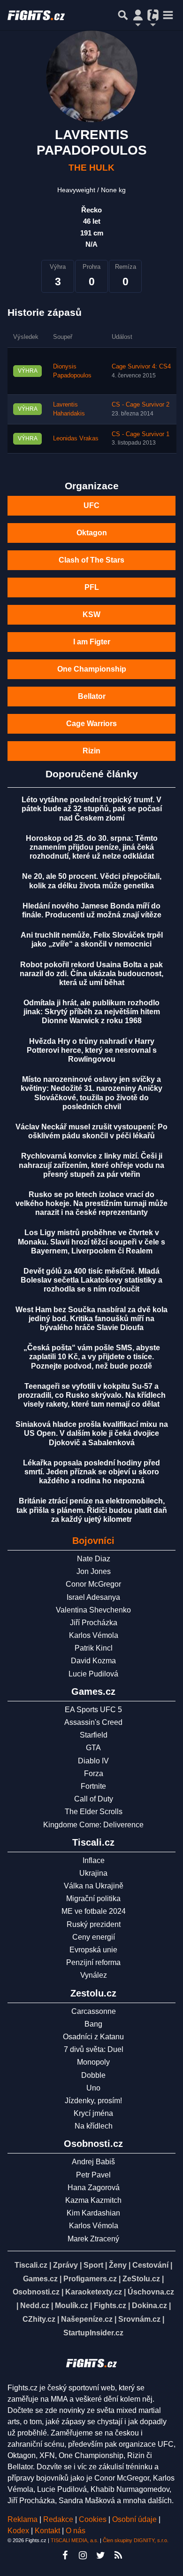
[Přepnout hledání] (123, 15)
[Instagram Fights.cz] (83, 2555)
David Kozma (93, 1661)
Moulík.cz (72, 2306)
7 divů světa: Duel (94, 2049)
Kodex (19, 2531)
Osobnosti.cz (36, 2292)
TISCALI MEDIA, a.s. (75, 2540)
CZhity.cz (39, 2319)
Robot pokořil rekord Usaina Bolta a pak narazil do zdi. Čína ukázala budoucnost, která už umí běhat (91, 974)
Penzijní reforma (93, 1962)
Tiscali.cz (31, 2265)
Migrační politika (93, 1899)
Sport (93, 2265)
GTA (93, 1748)
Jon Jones (94, 1571)
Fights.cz (110, 2306)
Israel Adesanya (93, 1597)
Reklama (23, 2519)
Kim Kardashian (93, 2213)
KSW (91, 615)
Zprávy (65, 2265)
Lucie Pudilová (93, 1674)
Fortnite (93, 1786)
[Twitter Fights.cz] (100, 2555)
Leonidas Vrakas (76, 438)
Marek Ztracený (93, 2239)
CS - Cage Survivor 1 (141, 434)
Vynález (94, 1975)
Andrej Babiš (93, 2162)
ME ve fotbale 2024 (94, 1911)
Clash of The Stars (91, 560)
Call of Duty (94, 1799)
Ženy (118, 2265)
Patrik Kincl (94, 1648)
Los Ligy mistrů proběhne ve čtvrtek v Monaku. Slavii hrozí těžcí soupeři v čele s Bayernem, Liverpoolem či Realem (91, 1241)
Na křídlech (94, 2126)
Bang (93, 2024)
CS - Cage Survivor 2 (141, 405)
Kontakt (48, 2531)
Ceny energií (94, 1937)
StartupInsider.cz (93, 2333)
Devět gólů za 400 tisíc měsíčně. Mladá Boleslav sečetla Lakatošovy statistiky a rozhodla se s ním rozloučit (91, 1280)
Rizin (91, 751)
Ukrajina (93, 1873)
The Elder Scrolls (94, 1812)
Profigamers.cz (90, 2279)
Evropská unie (93, 1950)
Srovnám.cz (139, 2319)
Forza (94, 1773)
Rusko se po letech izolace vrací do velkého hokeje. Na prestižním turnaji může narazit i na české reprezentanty (91, 1203)
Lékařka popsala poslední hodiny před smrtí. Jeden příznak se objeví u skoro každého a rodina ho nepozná (91, 1472)
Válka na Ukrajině (94, 1886)
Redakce (58, 2519)
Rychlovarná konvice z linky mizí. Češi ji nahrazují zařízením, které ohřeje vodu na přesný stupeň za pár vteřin (91, 1165)
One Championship (92, 669)
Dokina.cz (149, 2306)
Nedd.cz (35, 2306)
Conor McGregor (93, 1584)
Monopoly (93, 2062)
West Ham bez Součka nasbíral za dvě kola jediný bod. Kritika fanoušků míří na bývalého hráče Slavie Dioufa (91, 1319)
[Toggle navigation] (168, 15)
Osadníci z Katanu (93, 2037)
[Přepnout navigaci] (138, 15)
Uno (93, 2088)
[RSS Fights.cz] (118, 2555)
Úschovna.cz (151, 2292)
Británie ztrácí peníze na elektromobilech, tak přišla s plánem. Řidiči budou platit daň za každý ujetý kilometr (92, 1510)
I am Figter (92, 642)
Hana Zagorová (94, 2188)
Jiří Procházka (94, 1623)
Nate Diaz (94, 1559)
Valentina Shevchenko (93, 1610)
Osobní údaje (134, 2519)
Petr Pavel (93, 2175)
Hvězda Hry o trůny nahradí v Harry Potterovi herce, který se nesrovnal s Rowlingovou (92, 1050)
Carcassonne (94, 2011)
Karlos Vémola (94, 1635)
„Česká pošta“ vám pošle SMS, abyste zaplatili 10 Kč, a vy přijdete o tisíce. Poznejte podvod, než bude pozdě (92, 1357)
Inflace (94, 1860)
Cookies (93, 2519)
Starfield (94, 1735)
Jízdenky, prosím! (93, 2101)
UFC (91, 505)
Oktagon (92, 533)
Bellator (92, 696)
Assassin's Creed (93, 1722)
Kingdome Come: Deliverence (93, 1825)
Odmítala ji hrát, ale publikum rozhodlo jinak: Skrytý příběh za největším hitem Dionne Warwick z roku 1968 (92, 1012)
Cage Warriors (91, 724)
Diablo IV (93, 1761)
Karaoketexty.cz (94, 2292)
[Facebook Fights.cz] (65, 2555)
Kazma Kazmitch (93, 2200)
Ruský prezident (94, 1924)
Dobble (93, 2075)
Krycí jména (93, 2113)
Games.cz (40, 2279)
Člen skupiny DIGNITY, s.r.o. (136, 2540)
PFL (92, 587)
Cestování (150, 2265)
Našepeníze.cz (87, 2319)
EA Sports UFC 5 (93, 1710)
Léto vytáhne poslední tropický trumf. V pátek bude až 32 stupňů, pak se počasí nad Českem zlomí (92, 809)
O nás (76, 2531)
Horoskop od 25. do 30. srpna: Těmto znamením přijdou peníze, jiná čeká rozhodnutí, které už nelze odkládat (92, 847)
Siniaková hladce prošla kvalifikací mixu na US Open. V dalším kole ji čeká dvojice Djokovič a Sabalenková (92, 1433)
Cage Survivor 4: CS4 (141, 367)
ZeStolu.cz (141, 2279)
